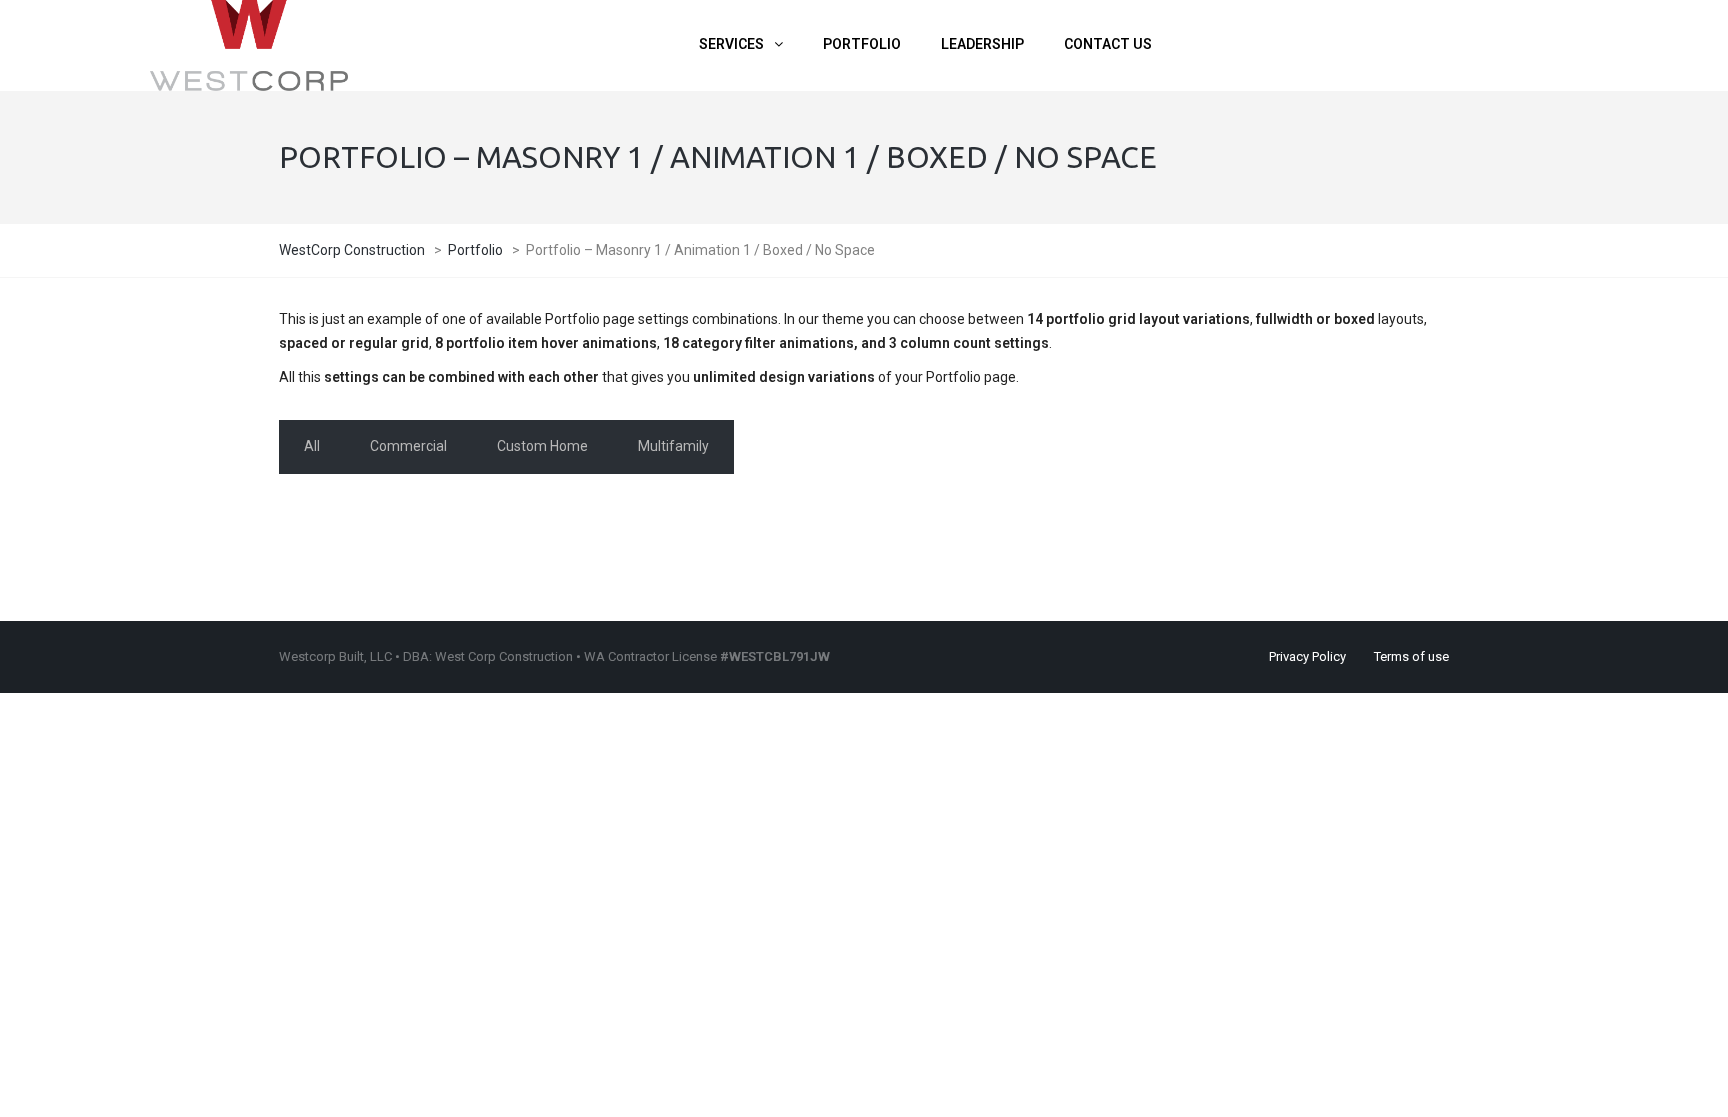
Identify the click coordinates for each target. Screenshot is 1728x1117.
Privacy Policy (1307, 656)
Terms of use (1411, 656)
